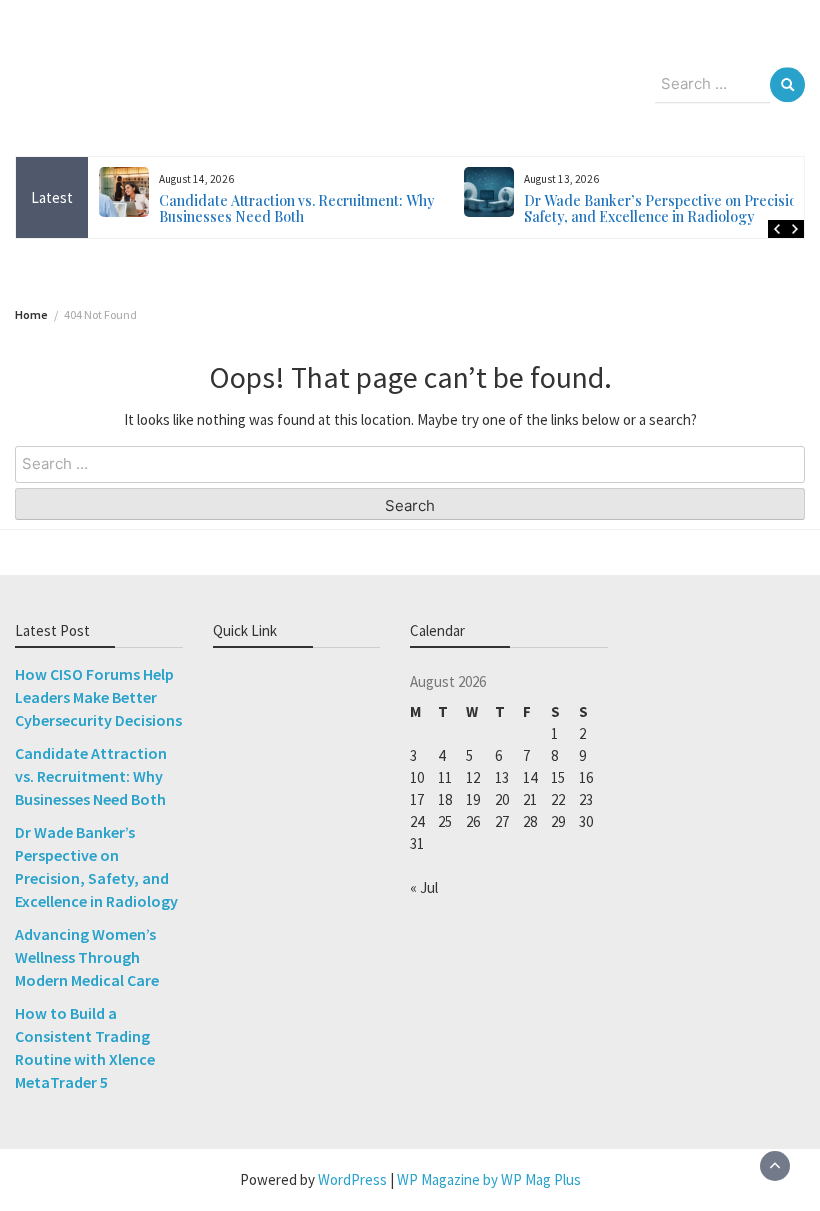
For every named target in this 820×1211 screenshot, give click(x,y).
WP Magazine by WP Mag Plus (489, 1179)
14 (530, 777)
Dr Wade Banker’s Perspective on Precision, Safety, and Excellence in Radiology (610, 208)
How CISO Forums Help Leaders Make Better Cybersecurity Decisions (98, 697)
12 (473, 777)
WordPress (352, 1179)
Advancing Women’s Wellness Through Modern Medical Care (87, 957)
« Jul (424, 887)
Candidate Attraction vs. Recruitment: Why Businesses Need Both (241, 208)
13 (502, 777)
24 (417, 821)
